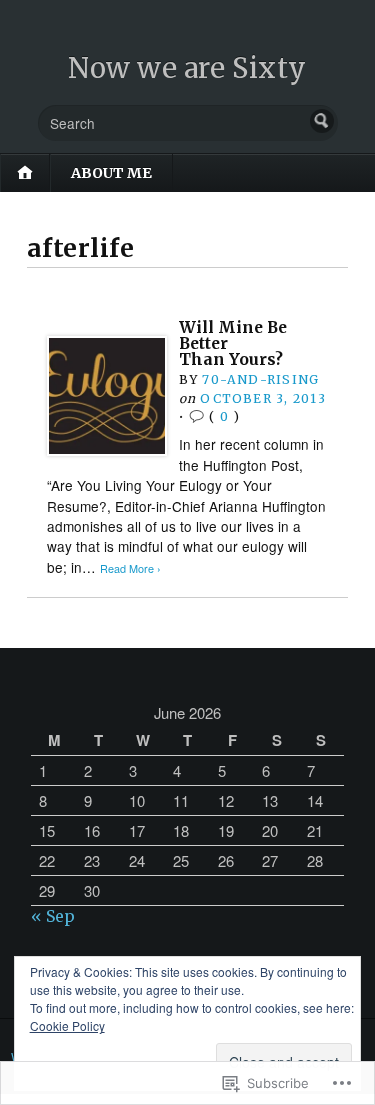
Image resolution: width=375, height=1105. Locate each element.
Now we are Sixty (187, 68)
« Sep (53, 916)
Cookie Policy (67, 1025)
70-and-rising (260, 379)
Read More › (130, 568)
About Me (111, 173)
